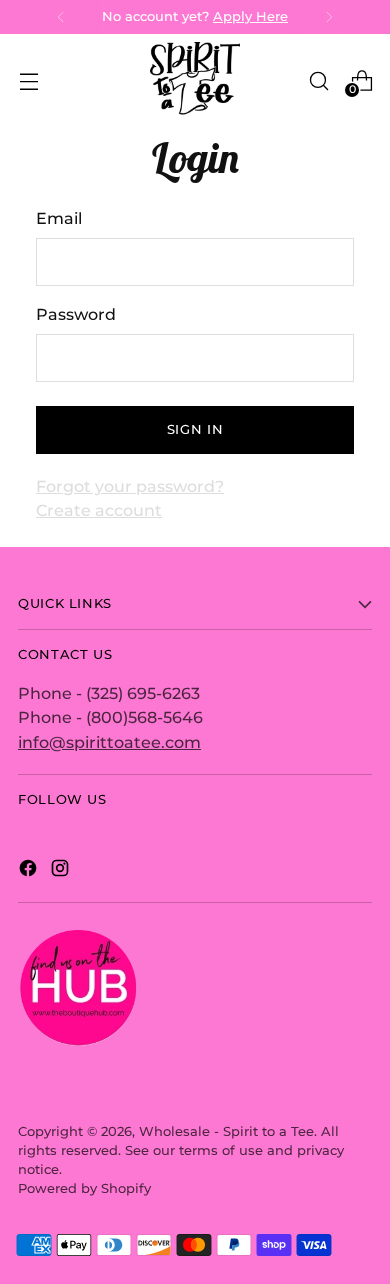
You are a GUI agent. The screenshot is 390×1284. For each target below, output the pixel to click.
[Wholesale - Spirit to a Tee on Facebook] (30, 871)
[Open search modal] (318, 80)
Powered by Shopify (84, 1188)
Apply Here (250, 16)
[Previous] (61, 17)
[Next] (329, 17)
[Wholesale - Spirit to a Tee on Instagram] (62, 871)
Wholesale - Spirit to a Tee (226, 1131)
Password (76, 314)
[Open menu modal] (28, 80)
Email (59, 218)
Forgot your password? (130, 486)
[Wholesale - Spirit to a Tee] (195, 80)
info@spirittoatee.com (109, 742)
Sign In (195, 429)
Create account (99, 510)
